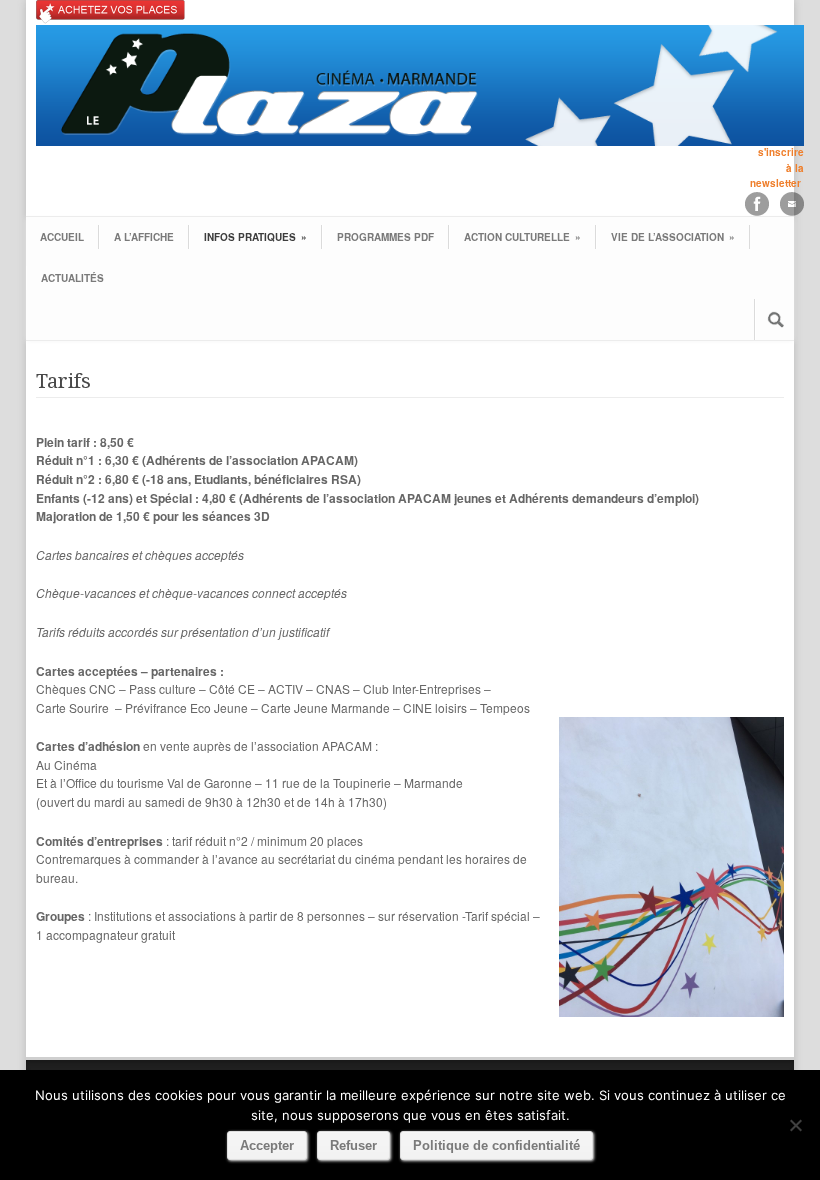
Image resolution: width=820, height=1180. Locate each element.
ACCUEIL (62, 237)
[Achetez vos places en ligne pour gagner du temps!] (420, 12)
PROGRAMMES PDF (385, 237)
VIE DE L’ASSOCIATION (673, 237)
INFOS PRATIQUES (255, 237)
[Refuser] (795, 1125)
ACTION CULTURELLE (522, 237)
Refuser (353, 1145)
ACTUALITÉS (72, 278)
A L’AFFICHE (144, 237)
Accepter (267, 1145)
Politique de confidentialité (496, 1145)
